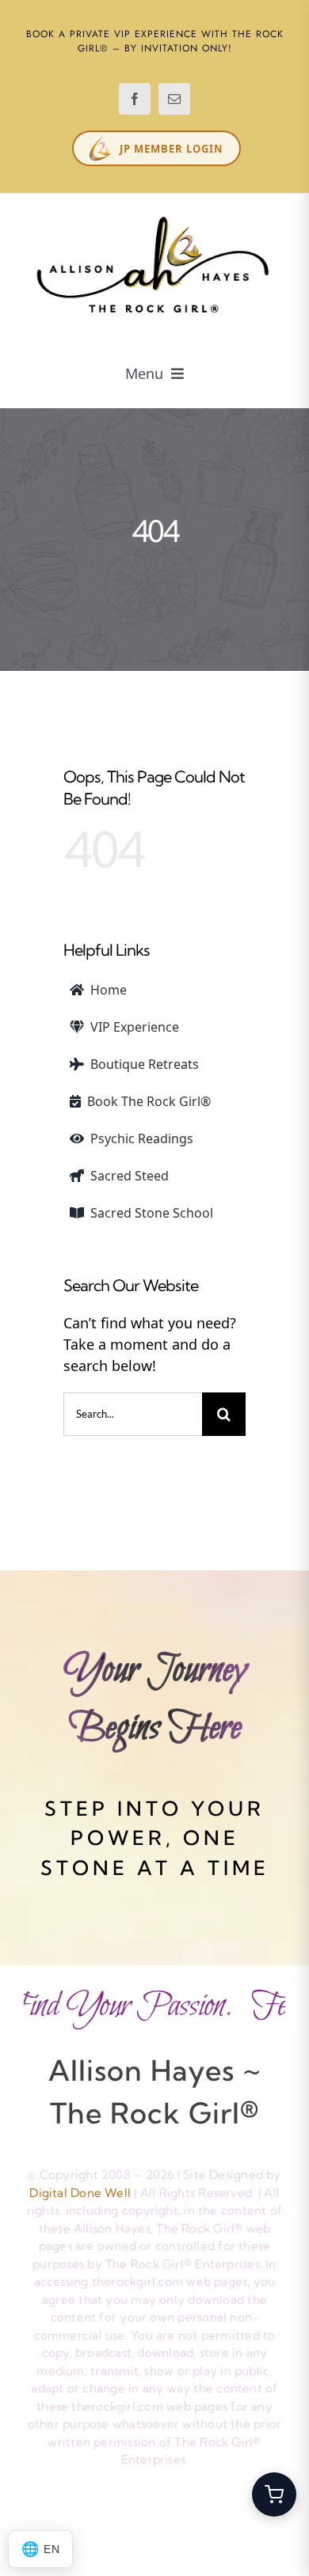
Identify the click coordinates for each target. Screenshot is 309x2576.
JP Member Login (172, 149)
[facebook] (135, 99)
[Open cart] (274, 2495)
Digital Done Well (80, 2193)
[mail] (174, 99)
